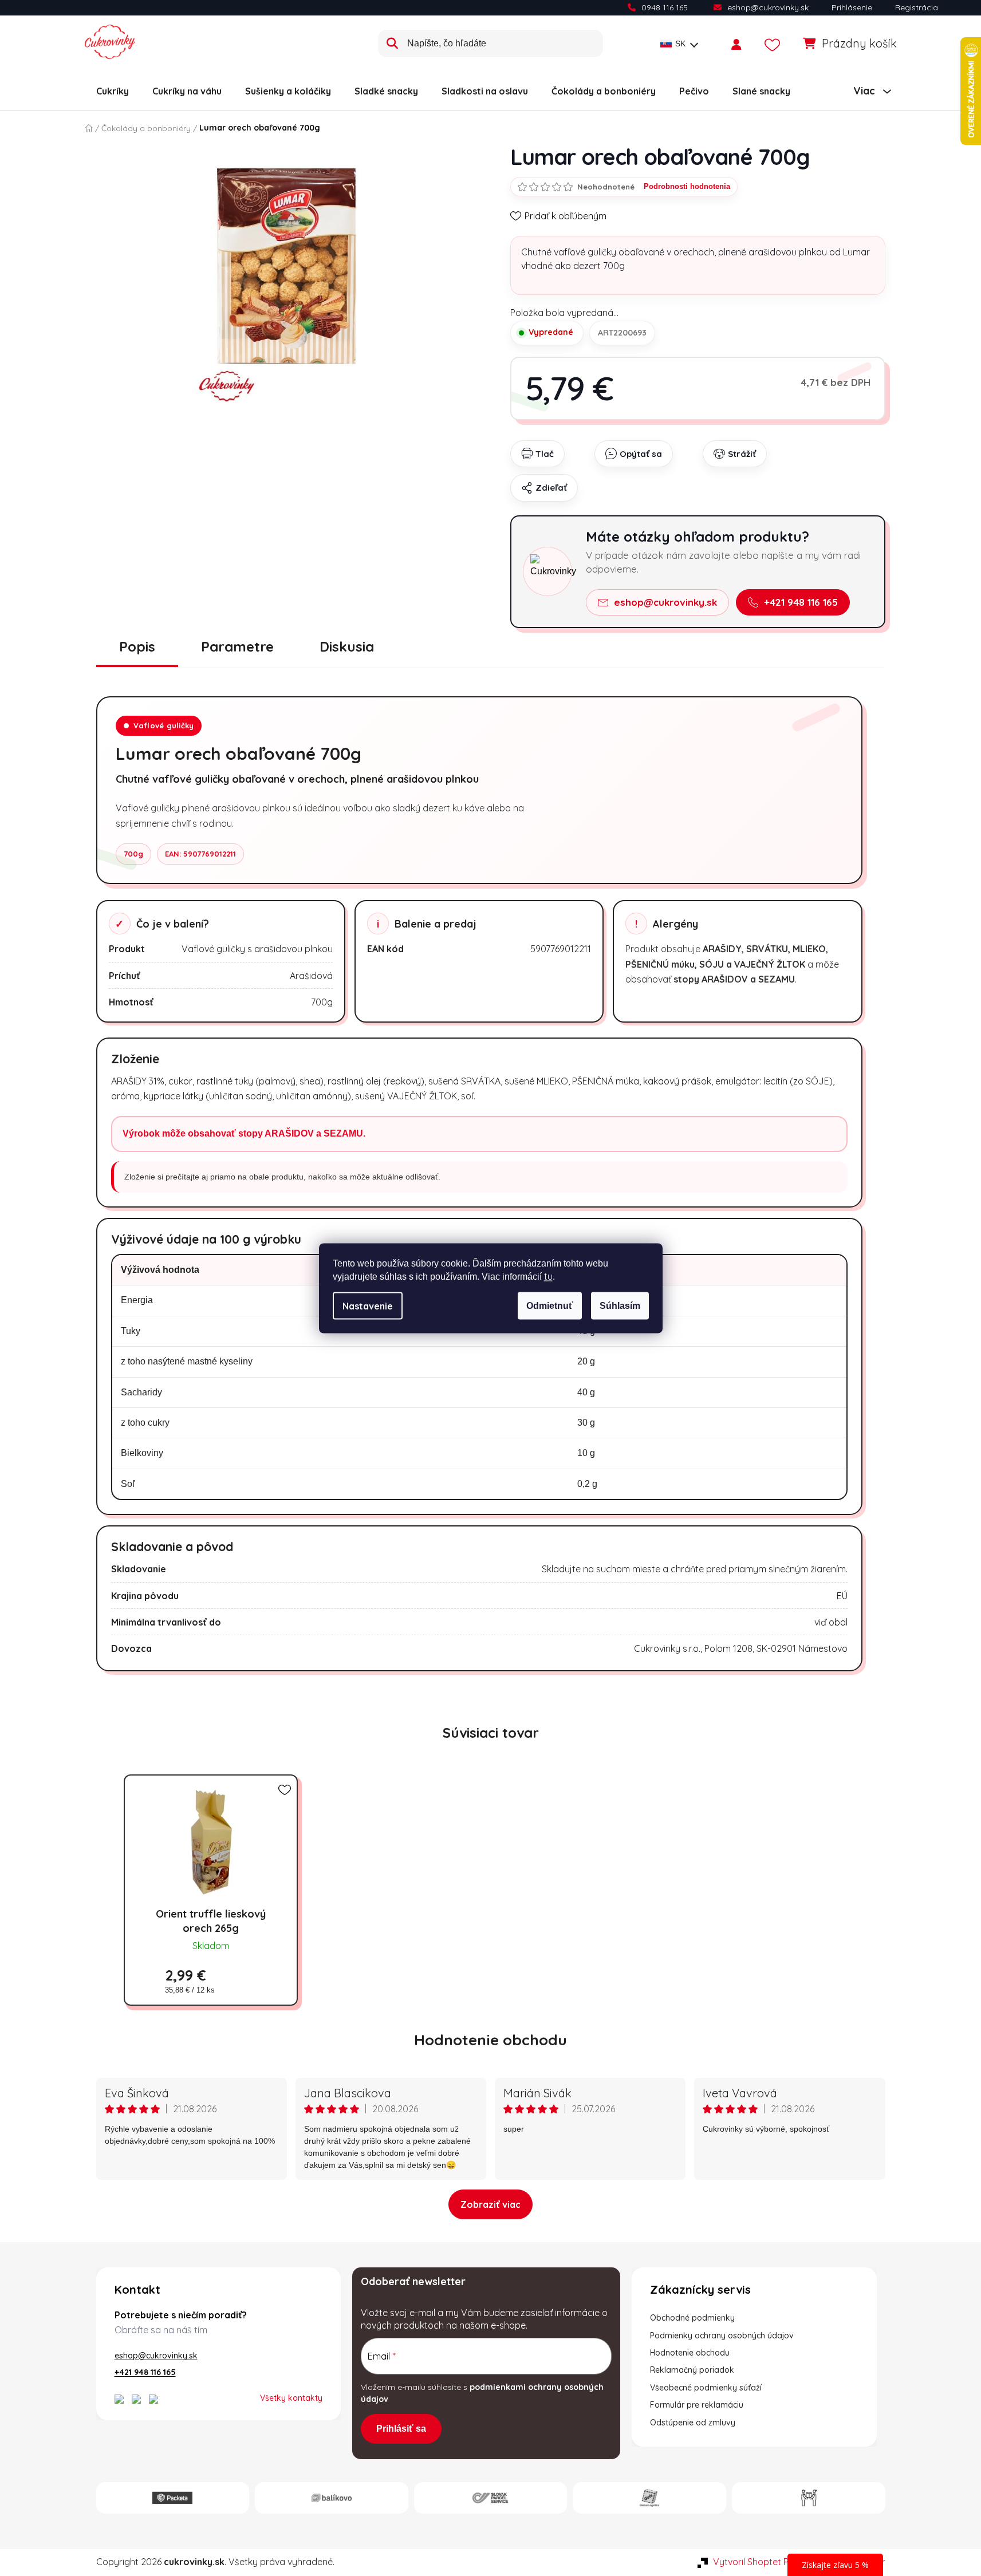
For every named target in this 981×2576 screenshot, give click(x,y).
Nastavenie (368, 1305)
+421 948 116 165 (801, 602)
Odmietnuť (550, 1305)
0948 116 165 (665, 7)
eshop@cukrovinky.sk (768, 7)
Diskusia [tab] (347, 646)
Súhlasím (620, 1305)
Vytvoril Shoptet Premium (767, 2562)
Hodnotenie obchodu (490, 2040)
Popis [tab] (137, 646)
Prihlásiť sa (401, 2429)
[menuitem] (113, 91)
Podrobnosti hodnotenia (687, 186)
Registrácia (917, 7)
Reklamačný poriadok (692, 2370)
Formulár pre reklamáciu (697, 2405)
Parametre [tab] (237, 646)
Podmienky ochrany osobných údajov (722, 2336)
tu (548, 1276)
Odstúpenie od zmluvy (693, 2423)
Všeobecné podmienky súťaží (706, 2388)
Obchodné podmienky (692, 2318)
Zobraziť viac (490, 2204)
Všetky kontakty (291, 2398)
